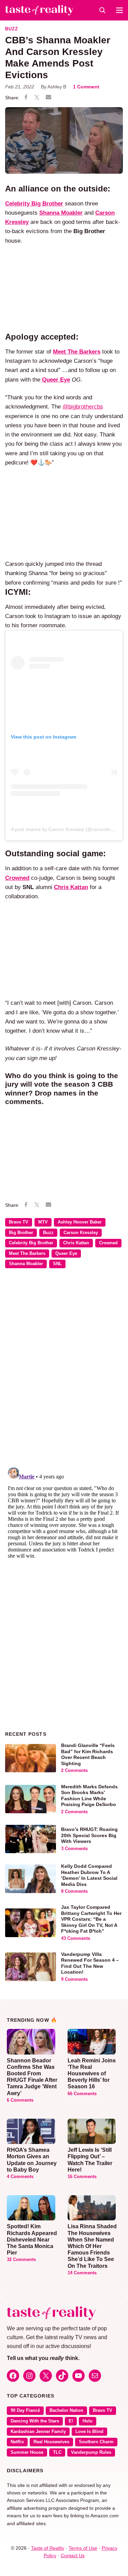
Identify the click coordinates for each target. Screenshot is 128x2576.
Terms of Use (83, 2548)
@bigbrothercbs (83, 407)
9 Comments (74, 1979)
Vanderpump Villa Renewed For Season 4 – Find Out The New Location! (90, 1963)
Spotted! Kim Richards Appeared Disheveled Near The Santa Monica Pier (32, 2239)
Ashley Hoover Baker (80, 1222)
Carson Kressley (81, 1233)
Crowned (17, 878)
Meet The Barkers (27, 1254)
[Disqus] (64, 1373)
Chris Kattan (76, 1243)
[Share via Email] (48, 98)
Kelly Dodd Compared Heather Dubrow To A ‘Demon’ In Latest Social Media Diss (89, 1875)
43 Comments (76, 1938)
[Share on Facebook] (26, 98)
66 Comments (82, 2094)
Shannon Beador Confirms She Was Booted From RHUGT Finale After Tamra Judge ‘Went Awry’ (32, 2077)
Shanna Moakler (26, 1264)
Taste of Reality (48, 2548)
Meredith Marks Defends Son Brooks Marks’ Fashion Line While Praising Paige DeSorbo (89, 1796)
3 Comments (74, 1849)
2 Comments (74, 1771)
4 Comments (20, 2177)
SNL (57, 1264)
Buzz (12, 29)
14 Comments (82, 2273)
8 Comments (74, 1891)
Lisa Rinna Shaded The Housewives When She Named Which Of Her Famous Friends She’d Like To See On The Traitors (92, 2246)
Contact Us (73, 2556)
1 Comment (86, 87)
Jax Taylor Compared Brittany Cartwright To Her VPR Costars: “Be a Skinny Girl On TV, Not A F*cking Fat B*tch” (91, 1919)
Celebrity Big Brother (31, 1243)
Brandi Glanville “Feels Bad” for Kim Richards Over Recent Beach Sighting (88, 1754)
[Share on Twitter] (37, 98)
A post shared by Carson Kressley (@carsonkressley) (68, 829)
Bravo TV (19, 1222)
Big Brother (21, 1233)
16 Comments (82, 2177)
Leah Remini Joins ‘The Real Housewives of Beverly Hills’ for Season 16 (92, 2074)
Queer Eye (66, 1254)
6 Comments (20, 2100)
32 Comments (21, 2260)
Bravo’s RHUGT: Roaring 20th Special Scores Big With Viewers (89, 1835)
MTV (43, 1222)
